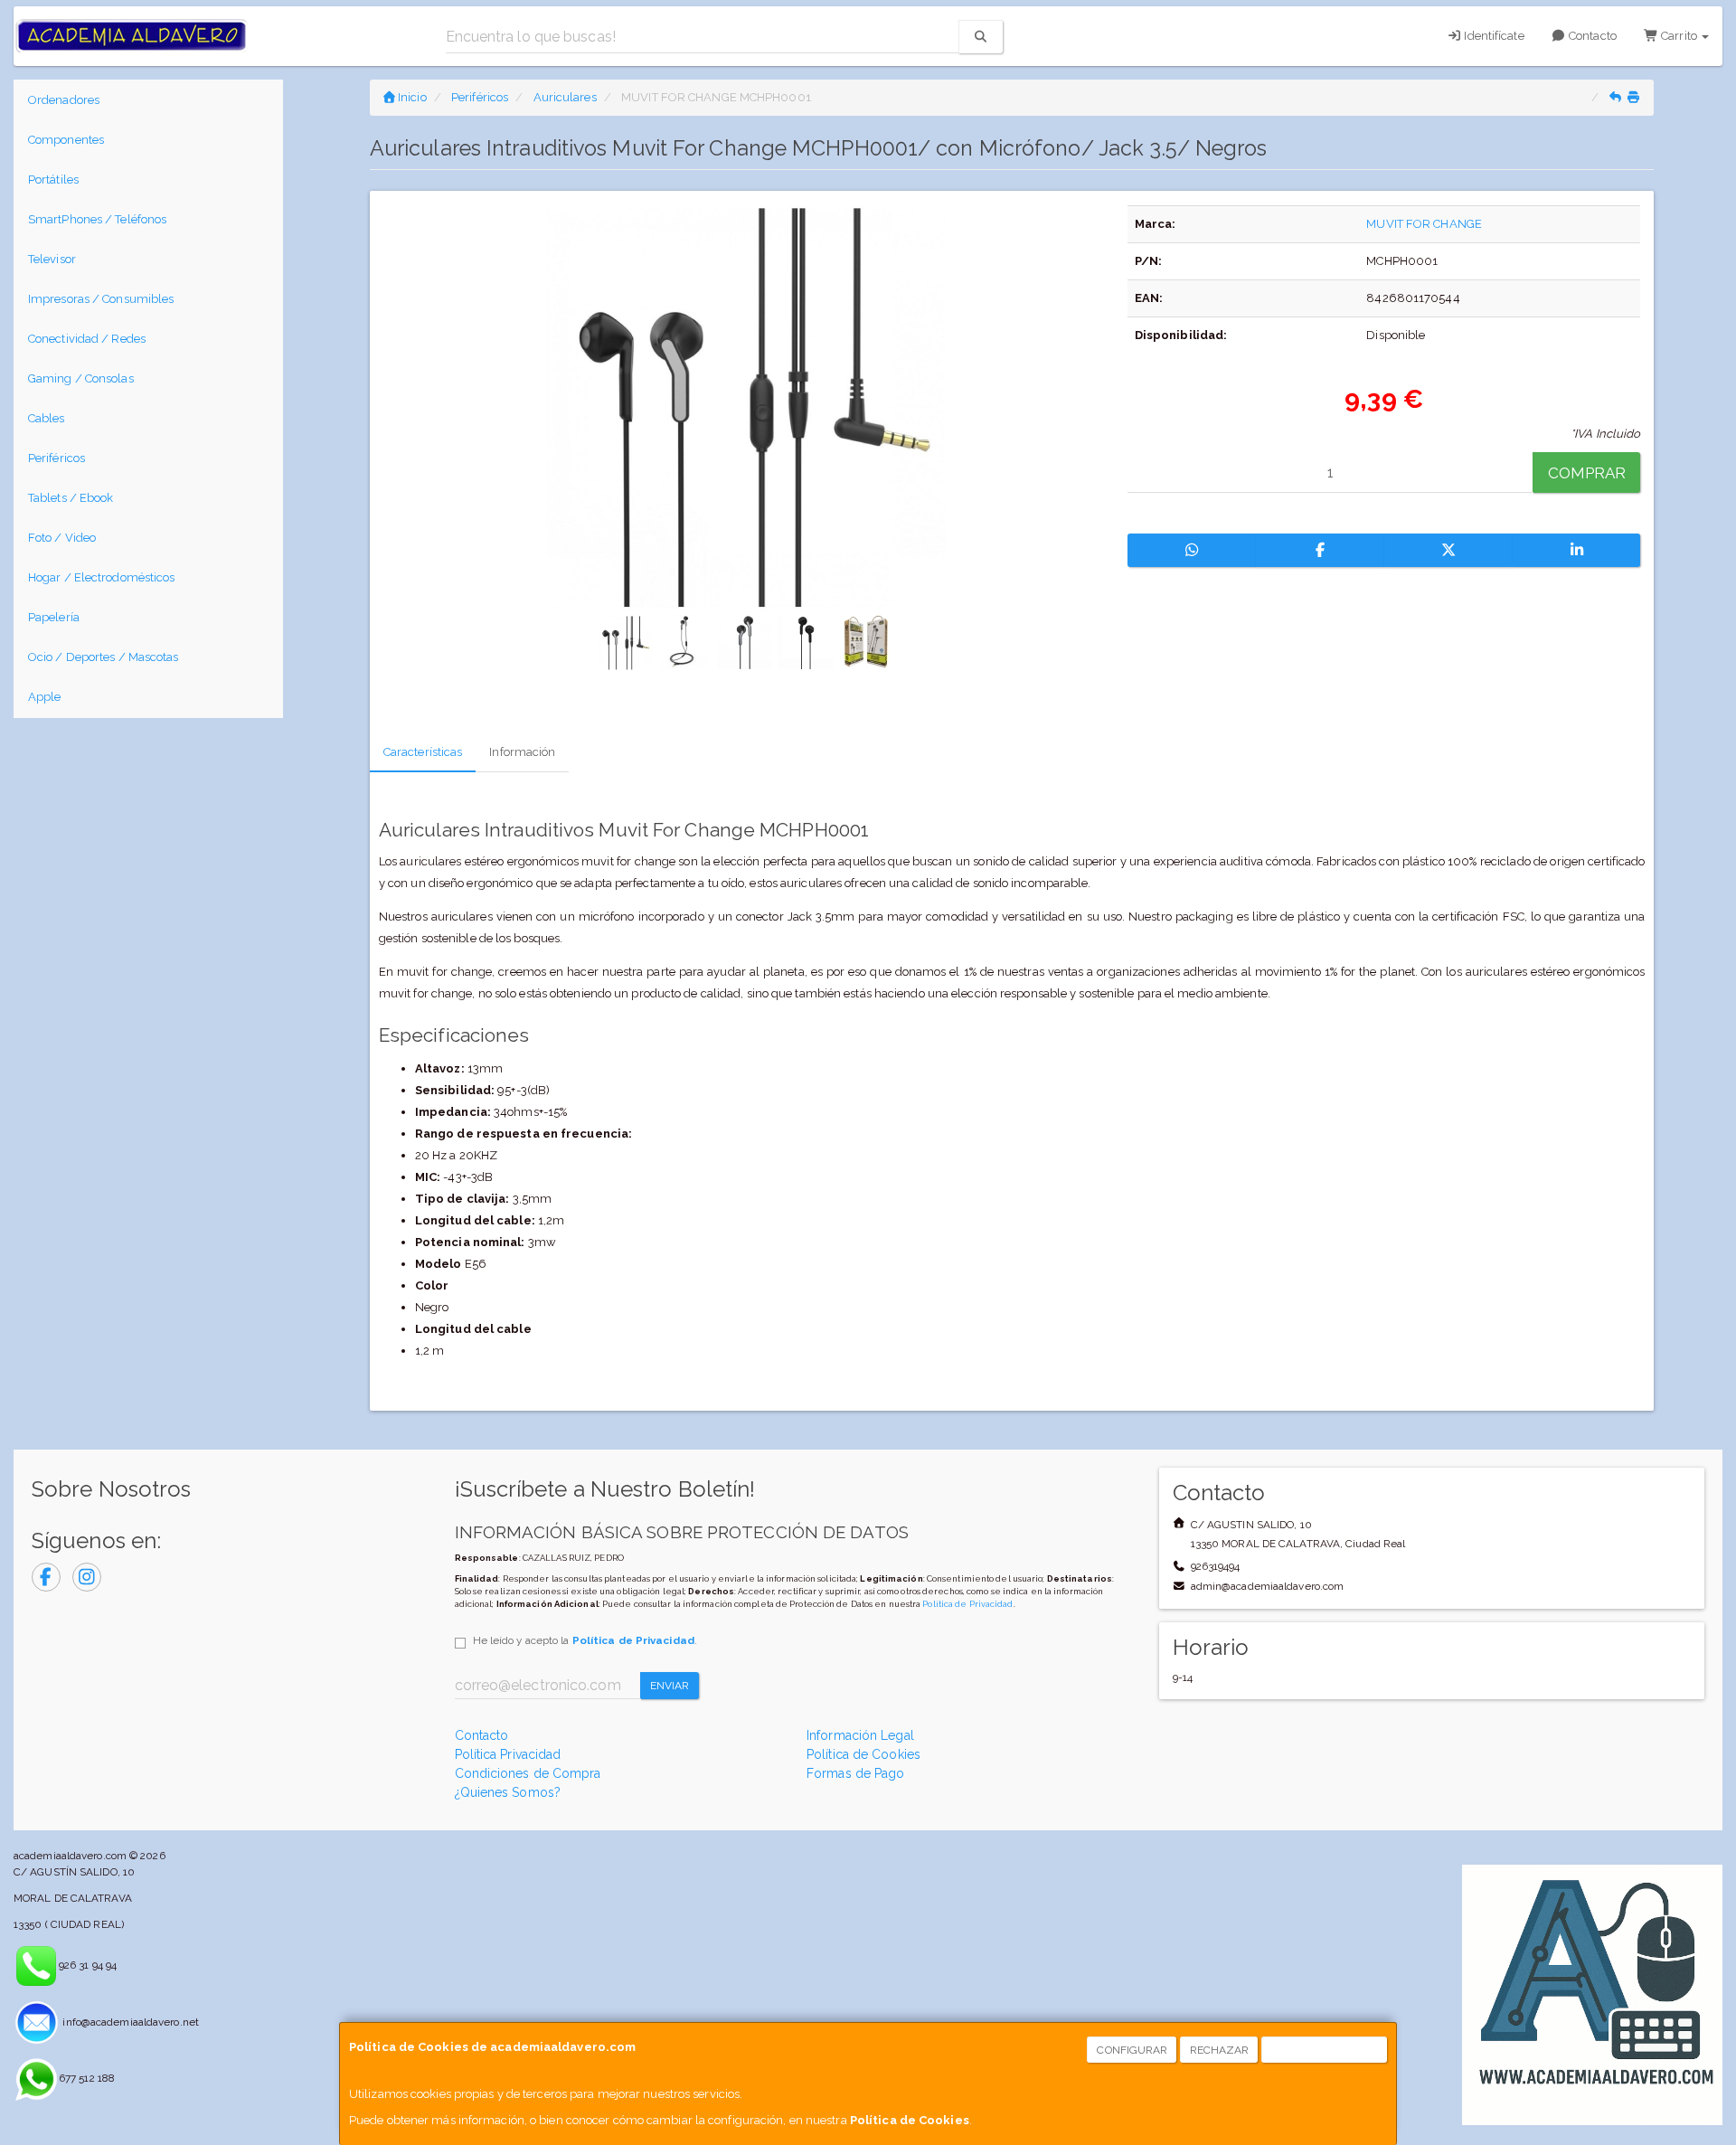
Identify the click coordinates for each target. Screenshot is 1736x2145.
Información (522, 752)
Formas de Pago (855, 1773)
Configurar (1132, 2050)
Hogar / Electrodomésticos (102, 577)
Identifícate (1492, 36)
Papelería (54, 617)
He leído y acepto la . (585, 1640)
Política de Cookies (910, 2120)
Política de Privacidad (967, 1604)
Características (423, 752)
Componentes (66, 140)
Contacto (1591, 36)
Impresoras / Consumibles (101, 299)
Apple (45, 697)
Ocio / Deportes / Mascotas (104, 657)
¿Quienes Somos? (508, 1792)
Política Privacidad (508, 1754)
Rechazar (1220, 2050)
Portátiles (53, 180)
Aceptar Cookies (1325, 2050)
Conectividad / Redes (87, 339)
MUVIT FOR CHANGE (1424, 224)
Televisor (52, 259)
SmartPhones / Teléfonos (97, 219)
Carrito (1679, 36)
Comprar (1587, 473)
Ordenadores (64, 100)
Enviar (670, 1686)
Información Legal (860, 1735)
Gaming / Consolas (81, 378)
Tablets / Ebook (71, 498)
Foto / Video (62, 538)
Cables (47, 418)
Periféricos (57, 458)
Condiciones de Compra (528, 1773)
